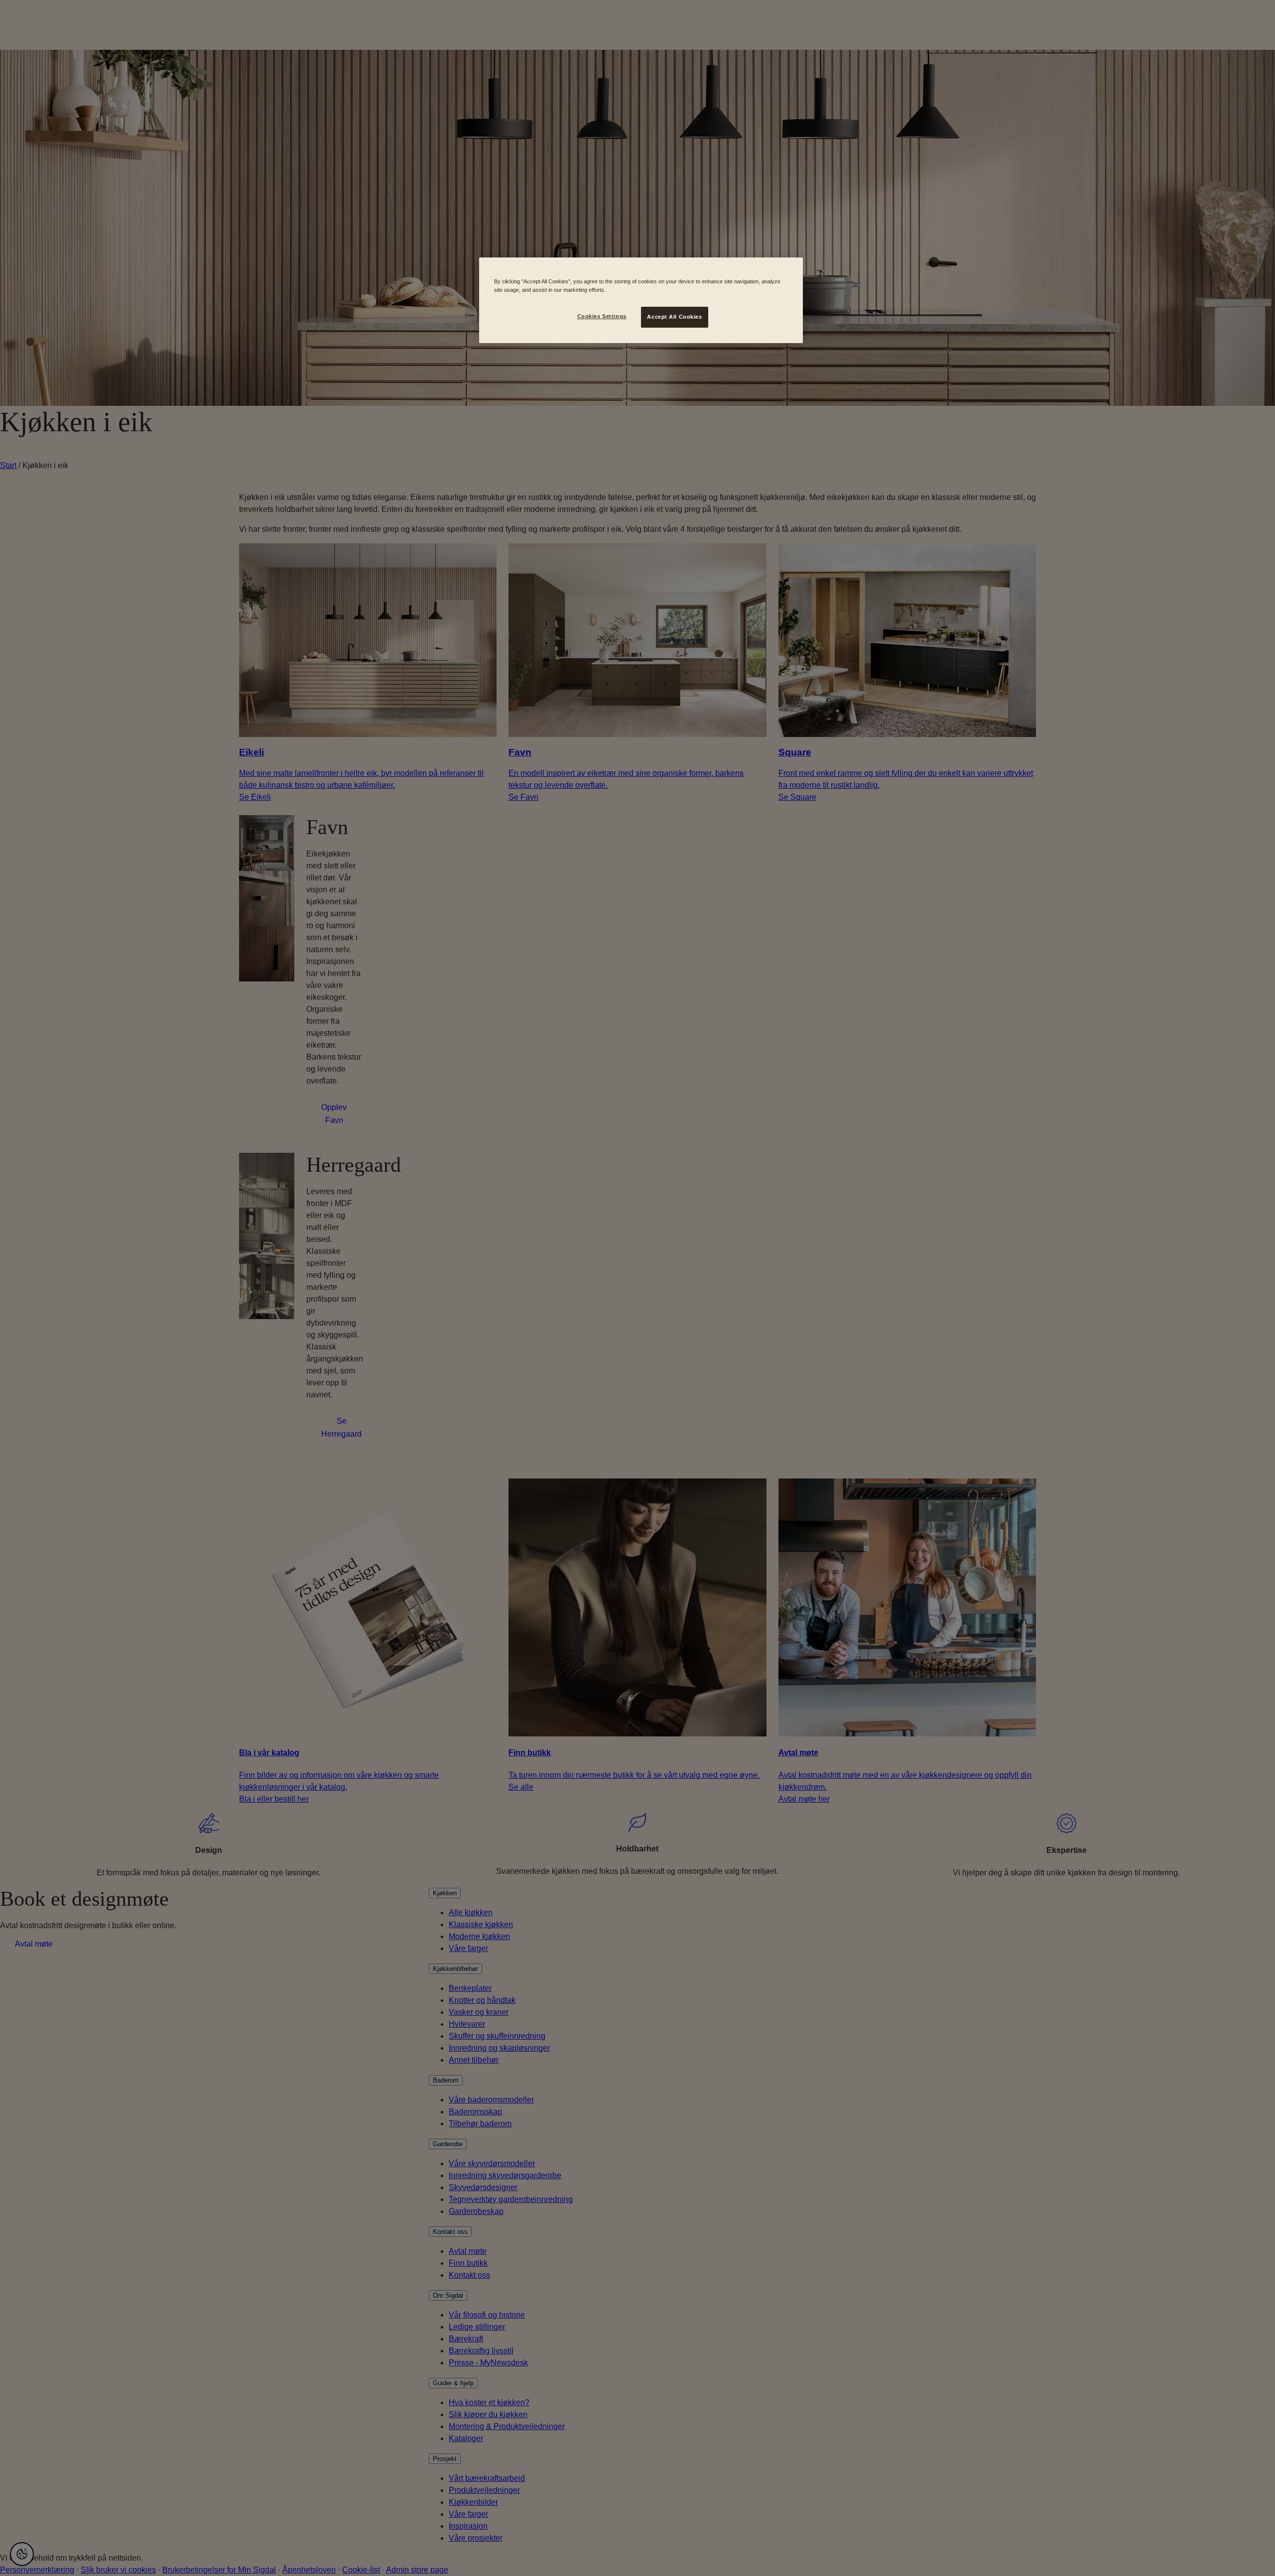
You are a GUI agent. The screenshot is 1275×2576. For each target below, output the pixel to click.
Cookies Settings (602, 316)
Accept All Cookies (674, 317)
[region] (641, 300)
